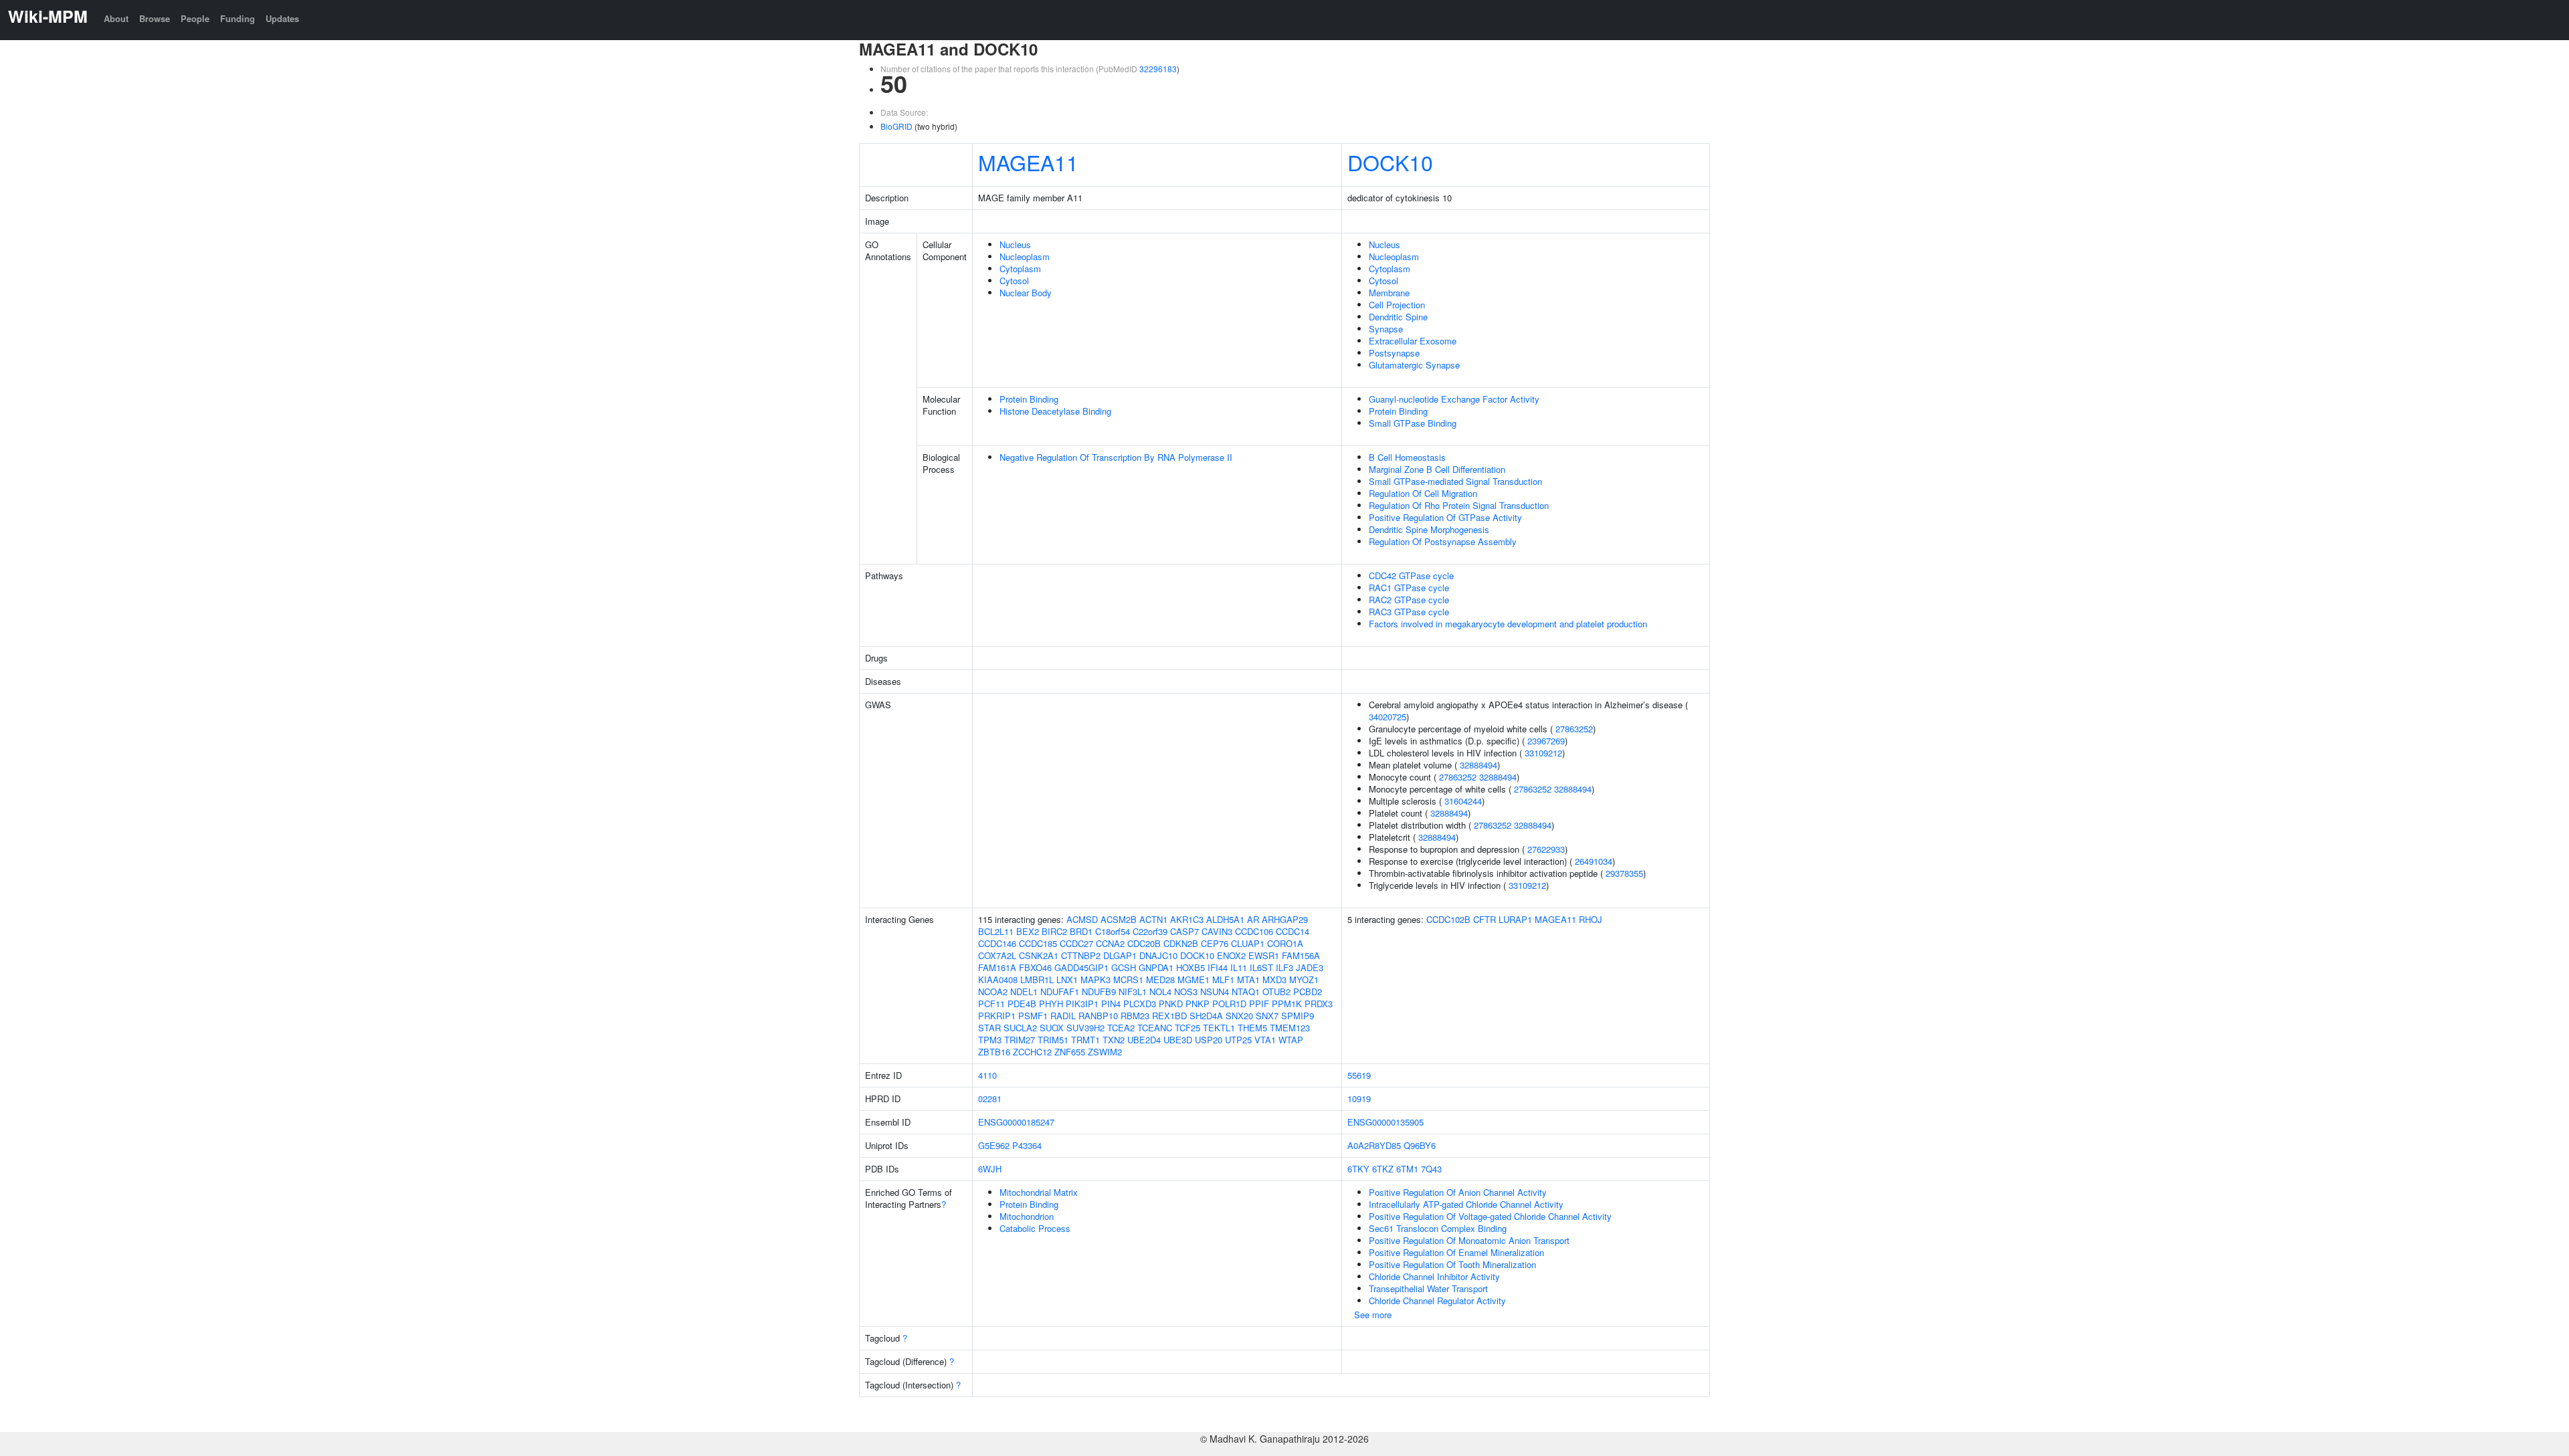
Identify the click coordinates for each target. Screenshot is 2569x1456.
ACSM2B (1119, 919)
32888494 (1479, 765)
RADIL (1063, 1016)
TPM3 (990, 1040)
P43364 (1027, 1145)
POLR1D (1229, 1004)
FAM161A (997, 967)
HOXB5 (1191, 967)
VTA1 (1265, 1040)
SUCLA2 (1020, 1028)
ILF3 (1284, 967)
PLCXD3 (1140, 1004)
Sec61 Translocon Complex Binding (1438, 1228)
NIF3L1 (1133, 992)
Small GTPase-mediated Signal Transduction (1455, 481)
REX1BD (1169, 1016)
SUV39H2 (1085, 1028)
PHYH (1051, 1004)
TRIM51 (1053, 1040)
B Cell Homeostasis (1407, 457)
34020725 (1388, 717)
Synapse (1386, 329)
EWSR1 (1264, 955)
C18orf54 (1113, 931)
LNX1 (1067, 979)
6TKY (1358, 1169)
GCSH (1124, 967)
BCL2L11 (996, 931)
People (195, 18)
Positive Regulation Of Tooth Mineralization (1452, 1264)
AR (1253, 919)
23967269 (1546, 741)
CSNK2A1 (1039, 955)
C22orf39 (1150, 931)
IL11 (1239, 967)
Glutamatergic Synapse (1414, 365)
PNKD (1171, 1004)
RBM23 (1135, 1016)
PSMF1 (1033, 1016)
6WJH (990, 1169)
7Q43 (1431, 1169)
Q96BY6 (1420, 1145)
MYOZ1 (1304, 979)
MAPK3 (1096, 979)
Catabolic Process (1035, 1228)
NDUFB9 (1099, 992)
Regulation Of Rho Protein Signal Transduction (1459, 505)
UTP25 (1238, 1040)
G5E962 (994, 1145)
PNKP (1198, 1004)
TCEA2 (1121, 1028)
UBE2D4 (1144, 1040)
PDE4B (1022, 1004)
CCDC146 (997, 943)
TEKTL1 (1219, 1028)
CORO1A (1285, 943)
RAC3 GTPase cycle (1409, 612)
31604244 (1463, 801)
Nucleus (1015, 244)
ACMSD (1082, 919)
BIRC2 (1054, 931)
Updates (282, 18)
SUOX (1052, 1028)
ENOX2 (1231, 955)
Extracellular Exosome (1413, 341)
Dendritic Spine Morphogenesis (1429, 529)
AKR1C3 (1187, 919)
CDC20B (1144, 943)
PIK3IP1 (1082, 1004)
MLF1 (1223, 979)
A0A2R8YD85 (1374, 1145)
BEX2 (1028, 931)
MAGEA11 (1028, 162)
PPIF (1259, 1004)
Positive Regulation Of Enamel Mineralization (1456, 1252)
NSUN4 (1215, 992)
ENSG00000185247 (1016, 1122)
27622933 (1546, 849)
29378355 (1624, 873)
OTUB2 (1276, 992)
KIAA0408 (998, 979)
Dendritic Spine (1398, 317)
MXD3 (1274, 979)
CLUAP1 (1248, 943)
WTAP (1291, 1040)
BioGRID (896, 126)
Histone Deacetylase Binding (1055, 411)
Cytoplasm (1020, 269)
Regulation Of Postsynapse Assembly (1443, 541)
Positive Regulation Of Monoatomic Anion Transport (1469, 1240)
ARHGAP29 (1285, 919)
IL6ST (1261, 967)
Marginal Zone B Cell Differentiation (1437, 469)
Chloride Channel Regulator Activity (1437, 1301)
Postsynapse (1394, 353)
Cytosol (1014, 281)
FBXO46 (1035, 967)
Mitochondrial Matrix (1039, 1192)
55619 (1359, 1075)
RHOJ (1591, 919)
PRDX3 (1319, 1004)
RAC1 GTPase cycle (1409, 588)
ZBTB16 (994, 1052)
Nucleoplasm (1025, 256)
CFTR (1485, 919)
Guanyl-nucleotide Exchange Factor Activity (1454, 399)
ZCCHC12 (1032, 1052)
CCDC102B (1448, 919)
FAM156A (1301, 955)
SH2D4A (1206, 1016)
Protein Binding (1029, 399)
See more (1373, 1315)
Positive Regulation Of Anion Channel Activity (1458, 1192)
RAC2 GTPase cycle (1409, 600)
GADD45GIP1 (1081, 967)
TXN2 (1114, 1040)
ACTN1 (1153, 919)
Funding (237, 18)
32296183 (1158, 69)
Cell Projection (1397, 305)
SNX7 (1267, 1016)
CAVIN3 (1217, 931)
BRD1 (1081, 931)
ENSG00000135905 (1386, 1122)
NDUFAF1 (1060, 992)
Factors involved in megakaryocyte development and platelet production (1508, 624)
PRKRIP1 (997, 1016)
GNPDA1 (1156, 967)
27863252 (1574, 729)
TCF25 (1187, 1028)
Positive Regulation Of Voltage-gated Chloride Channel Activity (1490, 1216)
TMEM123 (1290, 1028)
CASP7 (1184, 931)
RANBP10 (1098, 1016)
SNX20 (1239, 1016)
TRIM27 (1020, 1040)
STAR (989, 1028)
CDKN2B (1181, 943)
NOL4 (1160, 992)
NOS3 (1186, 992)
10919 (1359, 1099)
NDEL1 (1024, 992)
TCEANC (1155, 1028)
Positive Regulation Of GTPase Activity (1445, 517)
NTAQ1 (1246, 992)
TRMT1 (1085, 1040)
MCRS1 (1128, 979)
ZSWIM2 (1105, 1052)
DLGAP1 (1120, 955)
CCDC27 (1076, 943)
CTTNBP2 (1081, 955)
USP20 (1209, 1040)
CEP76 (1215, 943)
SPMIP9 (1298, 1016)
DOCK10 (1390, 162)
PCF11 (991, 1004)
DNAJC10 (1158, 955)
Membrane (1389, 293)
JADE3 (1310, 967)
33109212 (1543, 753)
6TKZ (1383, 1169)
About (116, 18)
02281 (990, 1099)
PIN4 (1111, 1004)
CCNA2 (1110, 943)
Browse (155, 18)
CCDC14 (1293, 931)
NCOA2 (993, 992)
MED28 (1160, 979)
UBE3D (1178, 1040)
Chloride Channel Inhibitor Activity (1434, 1276)
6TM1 (1407, 1169)
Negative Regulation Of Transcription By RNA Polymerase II (1116, 457)
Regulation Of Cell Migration (1423, 493)
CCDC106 (1254, 931)
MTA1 (1248, 979)
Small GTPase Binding (1413, 423)
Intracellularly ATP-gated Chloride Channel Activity (1466, 1204)
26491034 (1594, 861)
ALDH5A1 (1225, 919)
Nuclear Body (1026, 293)
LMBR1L (1037, 979)
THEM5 (1252, 1028)
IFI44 (1218, 967)
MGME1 (1194, 979)
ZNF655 (1070, 1052)
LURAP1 (1515, 919)
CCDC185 (1038, 943)
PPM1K (1287, 1004)
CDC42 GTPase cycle (1411, 576)
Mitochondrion (1027, 1216)
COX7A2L (997, 955)
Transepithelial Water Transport (1428, 1288)
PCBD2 (1308, 992)
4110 (987, 1075)
